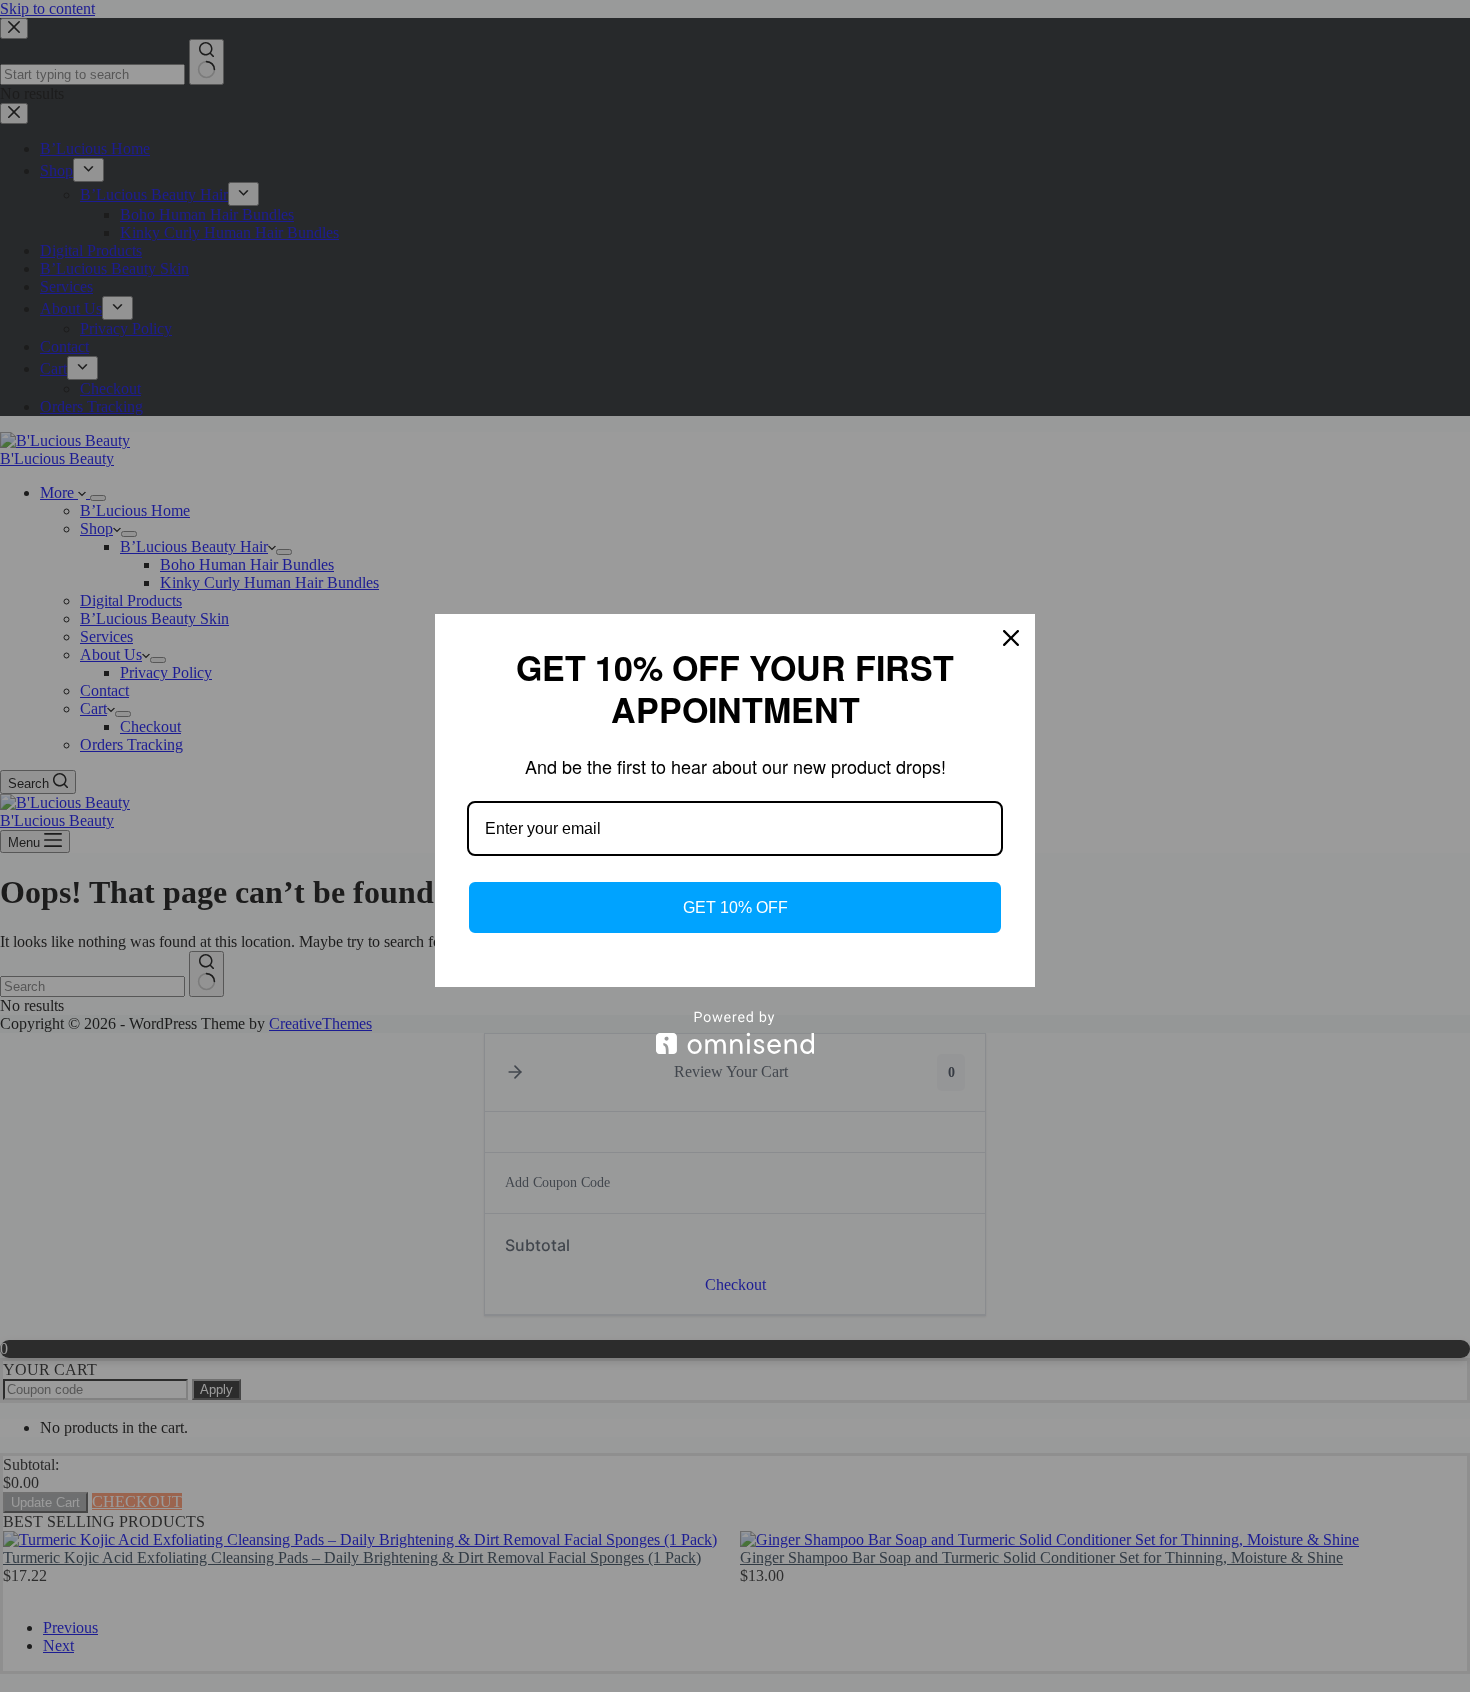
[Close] (1011, 638)
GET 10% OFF (735, 907)
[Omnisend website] (735, 1032)
